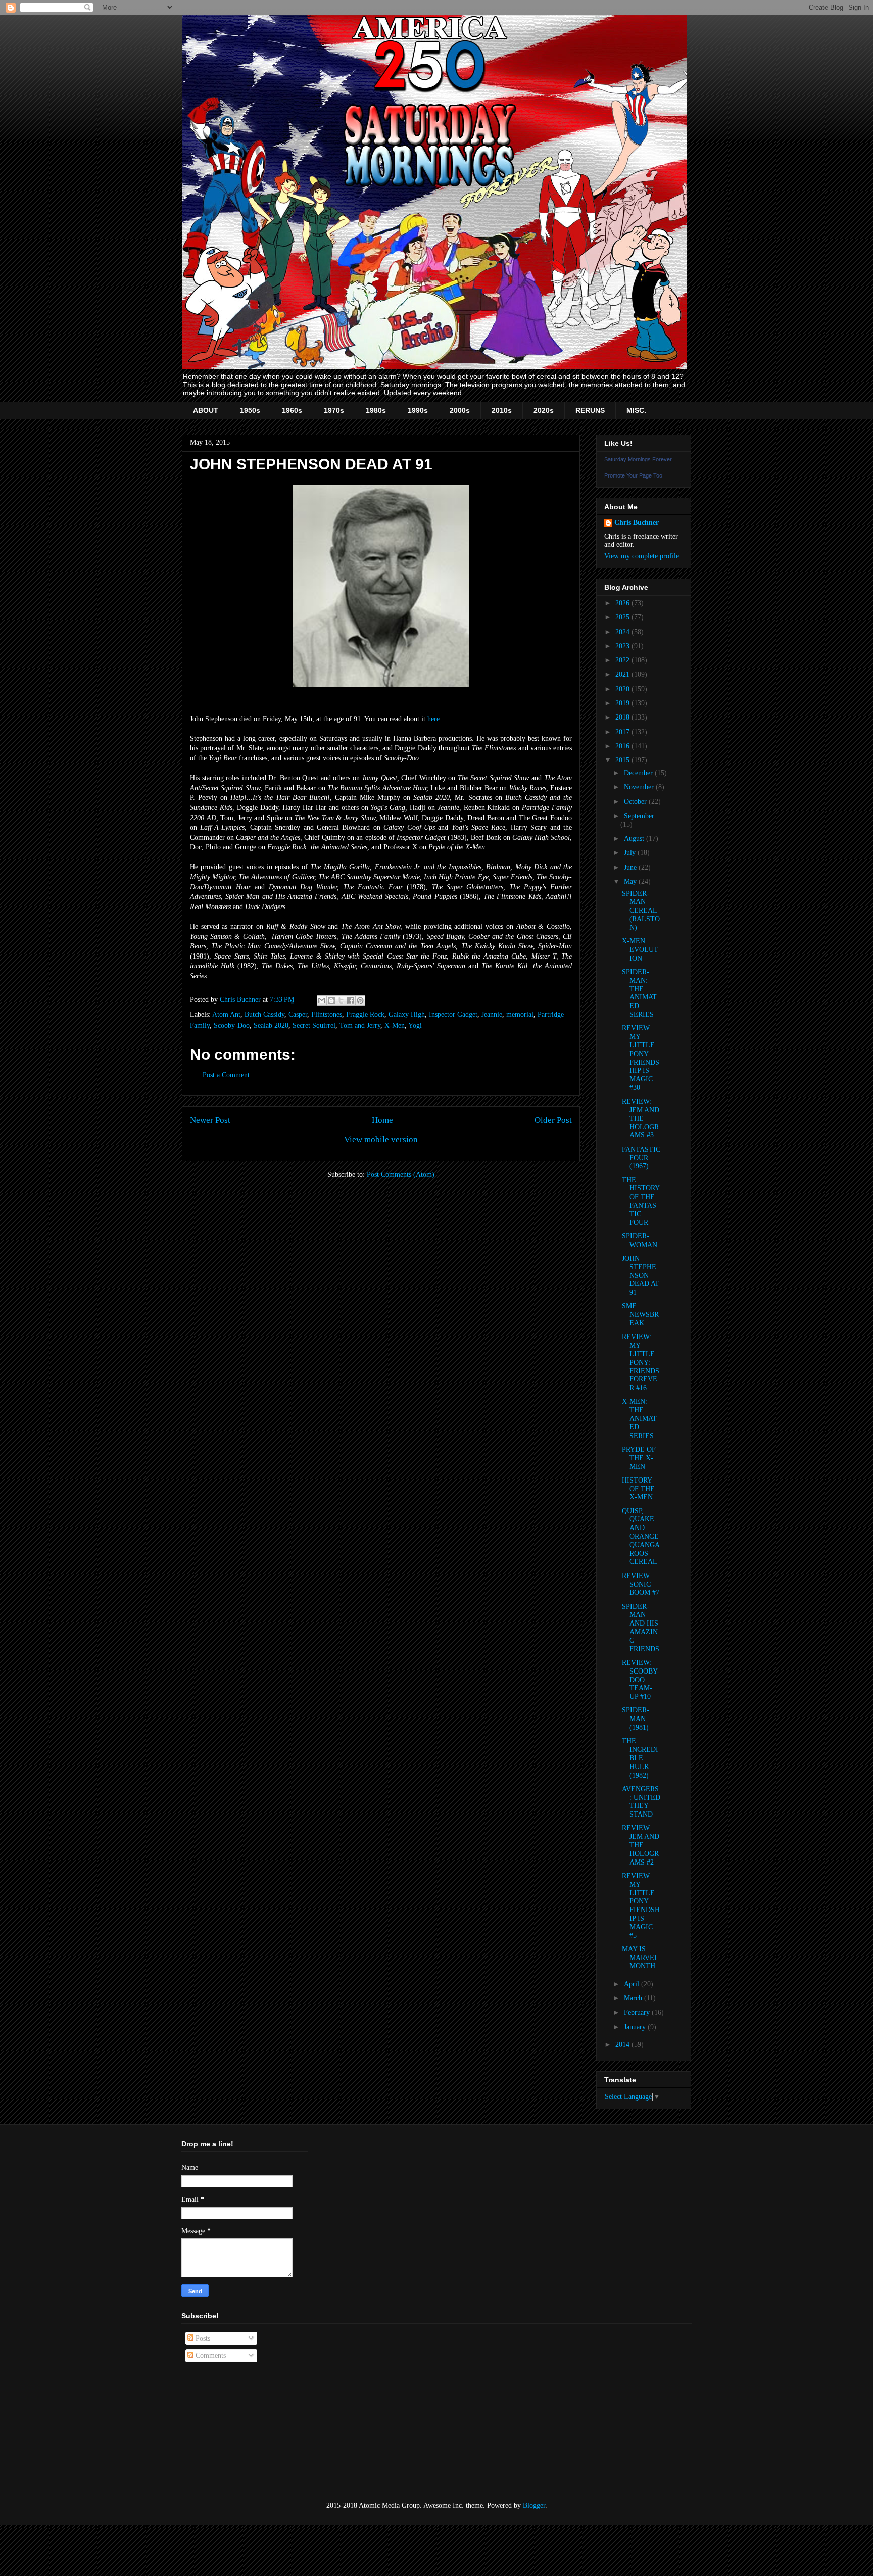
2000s (460, 410)
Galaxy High (407, 1014)
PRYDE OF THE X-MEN (639, 1458)
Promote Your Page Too (633, 475)
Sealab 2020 (271, 1025)
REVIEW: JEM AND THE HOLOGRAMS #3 (641, 1118)
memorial (520, 1014)
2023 (623, 646)
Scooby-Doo (232, 1025)
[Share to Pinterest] (360, 1000)
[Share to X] (341, 1000)
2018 (623, 717)
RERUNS (590, 410)
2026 (623, 603)
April (633, 1984)
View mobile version (381, 1140)
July (631, 853)
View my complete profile (642, 556)
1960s (292, 410)
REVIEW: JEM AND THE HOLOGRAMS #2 (641, 1845)
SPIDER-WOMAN (640, 1241)
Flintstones (327, 1014)
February (638, 2012)
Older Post (553, 1120)
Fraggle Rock (365, 1014)
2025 (623, 617)
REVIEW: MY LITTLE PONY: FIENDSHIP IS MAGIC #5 (641, 1906)
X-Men (395, 1025)
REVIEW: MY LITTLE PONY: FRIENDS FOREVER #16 (641, 1362)
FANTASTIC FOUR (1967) (641, 1158)
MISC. (636, 410)
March (634, 1998)
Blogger (534, 2506)
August (635, 839)
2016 (623, 746)
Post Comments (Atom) (401, 1175)
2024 (623, 632)
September (639, 816)
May (631, 881)
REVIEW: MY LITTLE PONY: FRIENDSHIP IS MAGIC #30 (641, 1058)
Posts (202, 2338)
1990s (418, 410)
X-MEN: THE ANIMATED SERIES (639, 1418)
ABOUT (206, 410)
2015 (623, 760)
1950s (250, 410)
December (639, 773)
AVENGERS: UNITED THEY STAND (641, 1802)
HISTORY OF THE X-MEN (638, 1489)
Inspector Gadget (453, 1014)
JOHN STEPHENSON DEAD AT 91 (641, 1275)
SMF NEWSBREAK (640, 1315)
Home (382, 1120)
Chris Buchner (637, 523)
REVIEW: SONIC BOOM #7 (641, 1584)
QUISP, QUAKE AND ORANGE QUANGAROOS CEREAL (641, 1537)
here (433, 719)
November (640, 787)
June (631, 867)
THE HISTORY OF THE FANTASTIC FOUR (641, 1201)
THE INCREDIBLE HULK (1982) (640, 1758)
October (636, 802)
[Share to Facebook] (351, 1000)
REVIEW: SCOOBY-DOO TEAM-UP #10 (641, 1680)
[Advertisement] (232, 2432)
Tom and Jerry (360, 1025)
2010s (502, 410)
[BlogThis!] (331, 1000)
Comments (210, 2355)
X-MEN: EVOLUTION (640, 950)
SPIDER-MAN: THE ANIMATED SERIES (639, 993)
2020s (544, 410)
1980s (376, 410)
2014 (623, 2045)
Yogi (415, 1025)
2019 (623, 703)
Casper (298, 1014)
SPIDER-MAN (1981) (636, 1719)
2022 (623, 660)
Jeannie (492, 1014)
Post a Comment (226, 1075)
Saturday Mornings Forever (638, 459)
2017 (623, 732)
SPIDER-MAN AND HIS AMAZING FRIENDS (641, 1628)
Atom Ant (226, 1014)
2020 (623, 689)
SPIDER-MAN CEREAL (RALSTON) (641, 911)
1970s (334, 410)
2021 (623, 674)
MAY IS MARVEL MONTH (640, 1958)
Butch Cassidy (264, 1014)
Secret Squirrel (314, 1025)
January (636, 2027)
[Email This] (322, 1000)
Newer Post (210, 1120)
